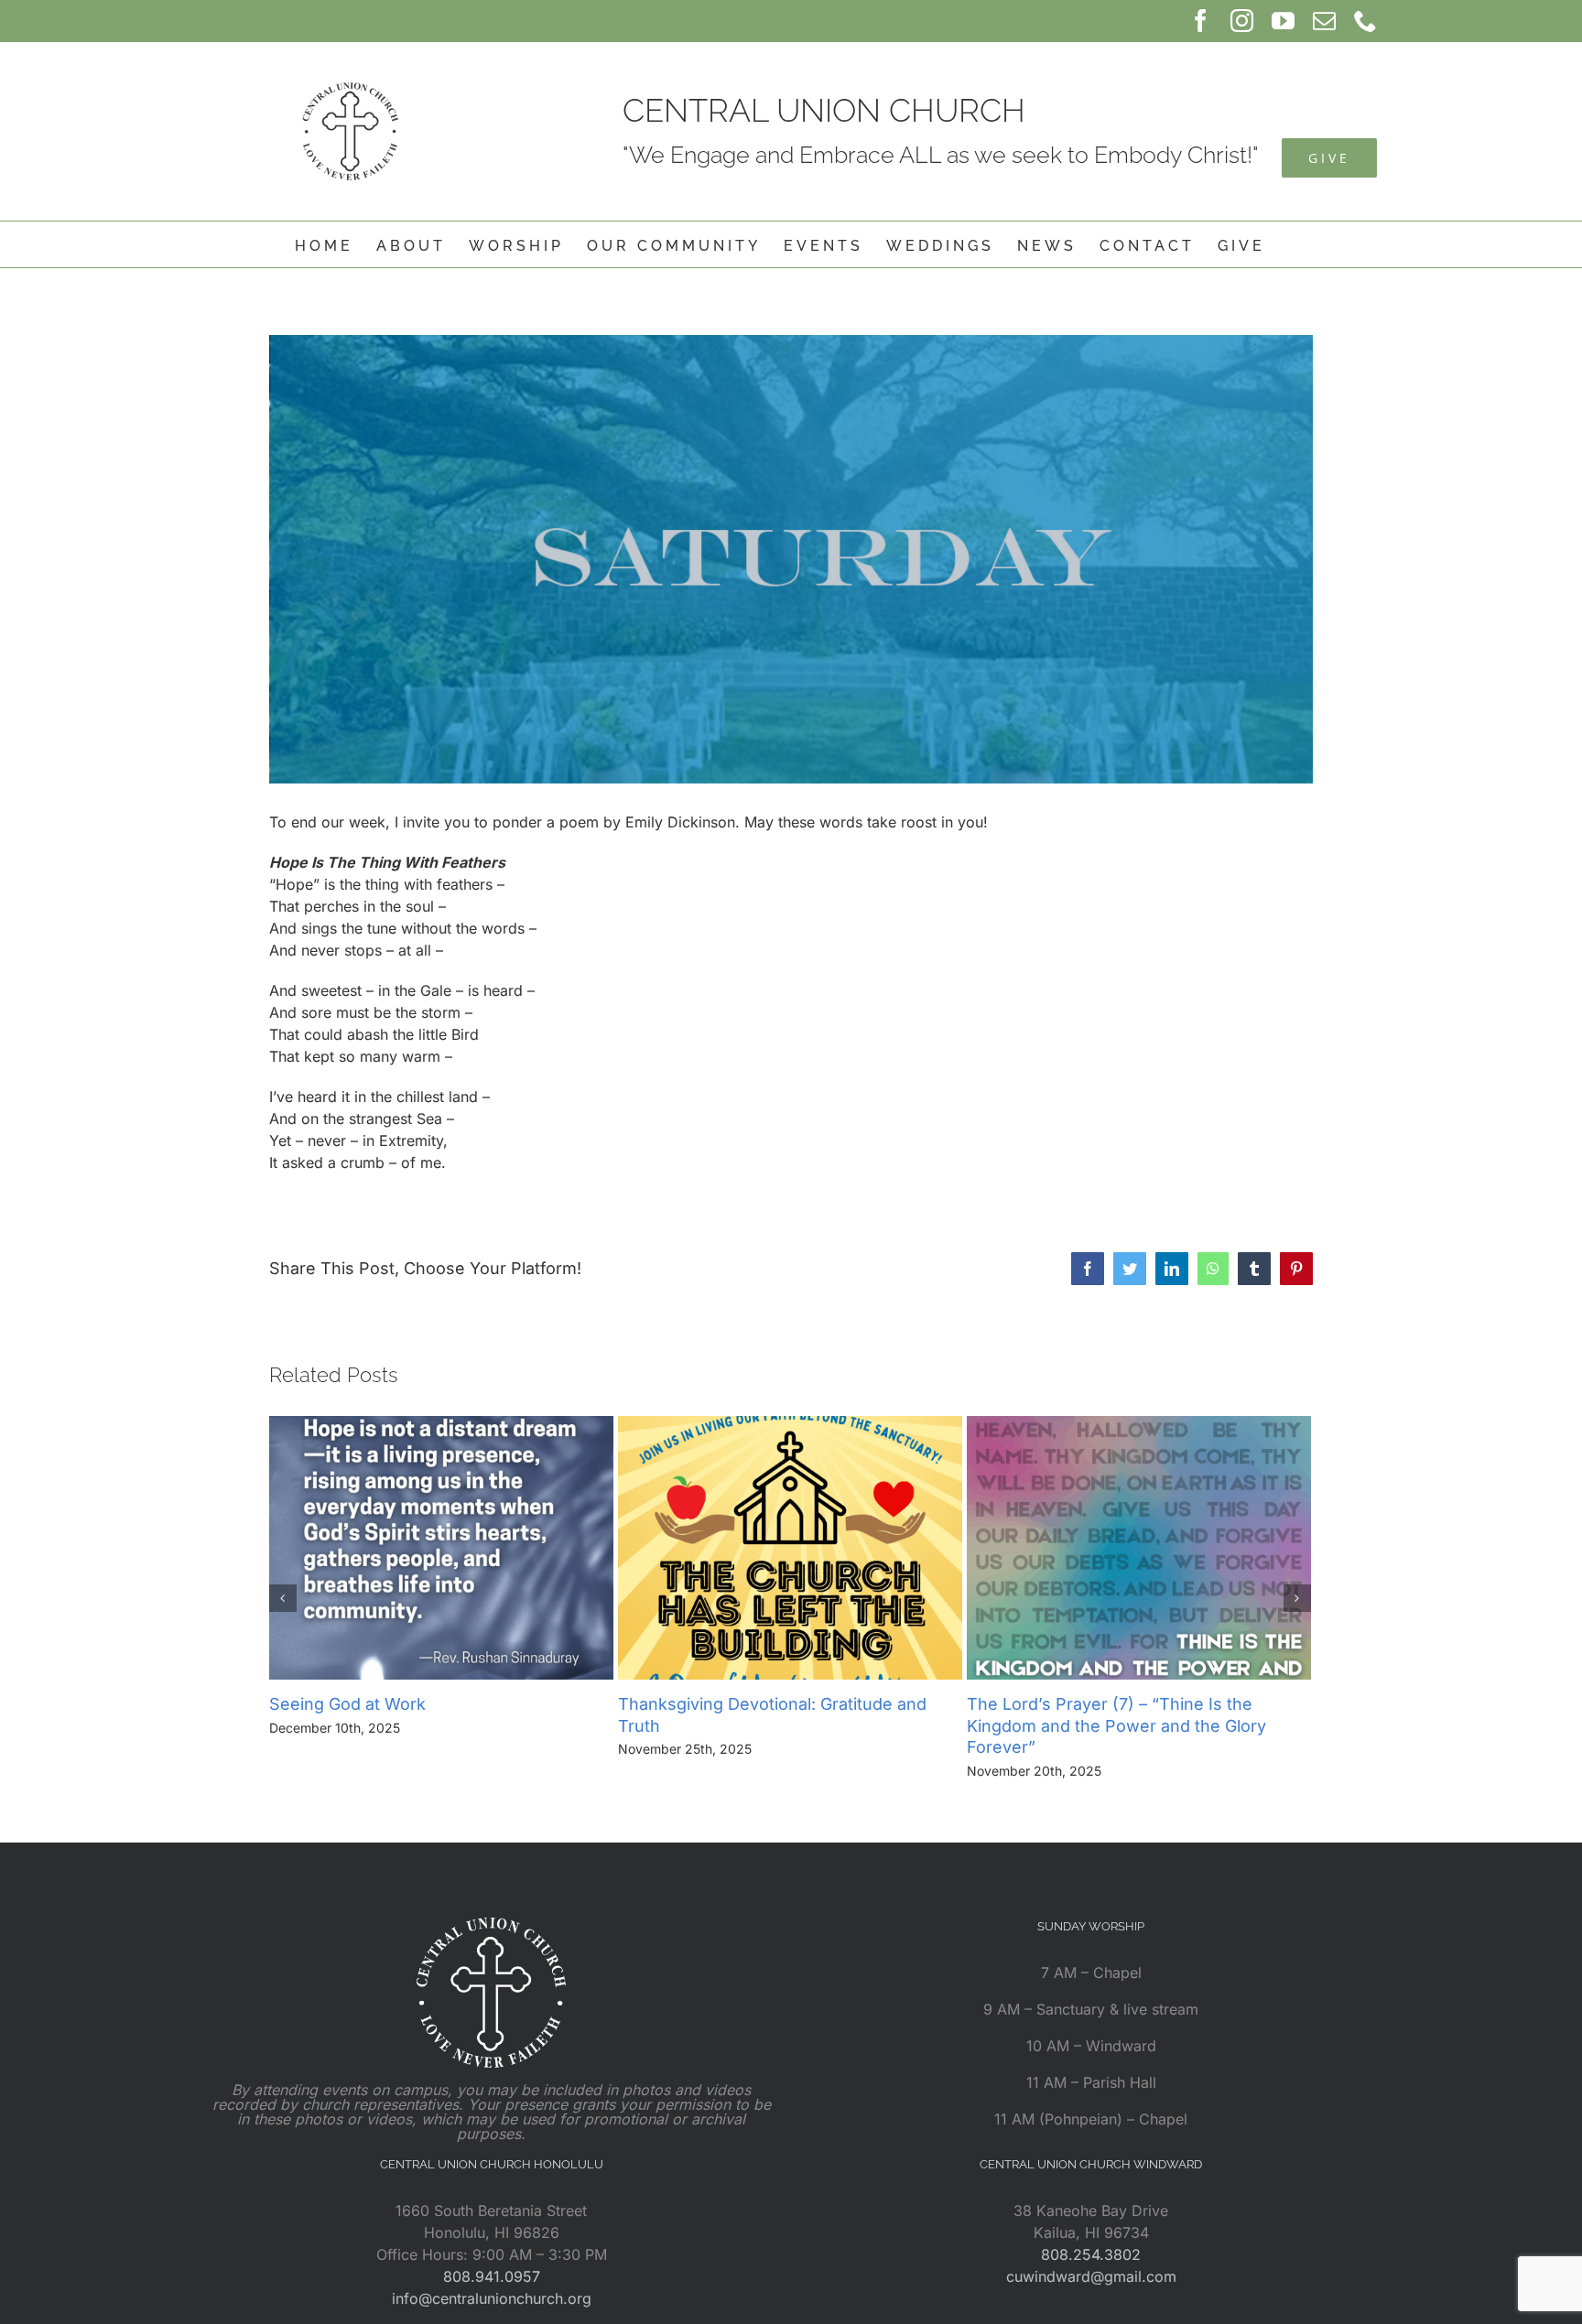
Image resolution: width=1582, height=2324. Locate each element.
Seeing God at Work (347, 1704)
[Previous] (283, 1598)
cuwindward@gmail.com (1091, 2276)
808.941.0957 (492, 2276)
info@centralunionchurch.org (492, 2298)
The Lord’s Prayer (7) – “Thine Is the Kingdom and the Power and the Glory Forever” (1116, 1726)
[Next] (1297, 1598)
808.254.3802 (1091, 2254)
